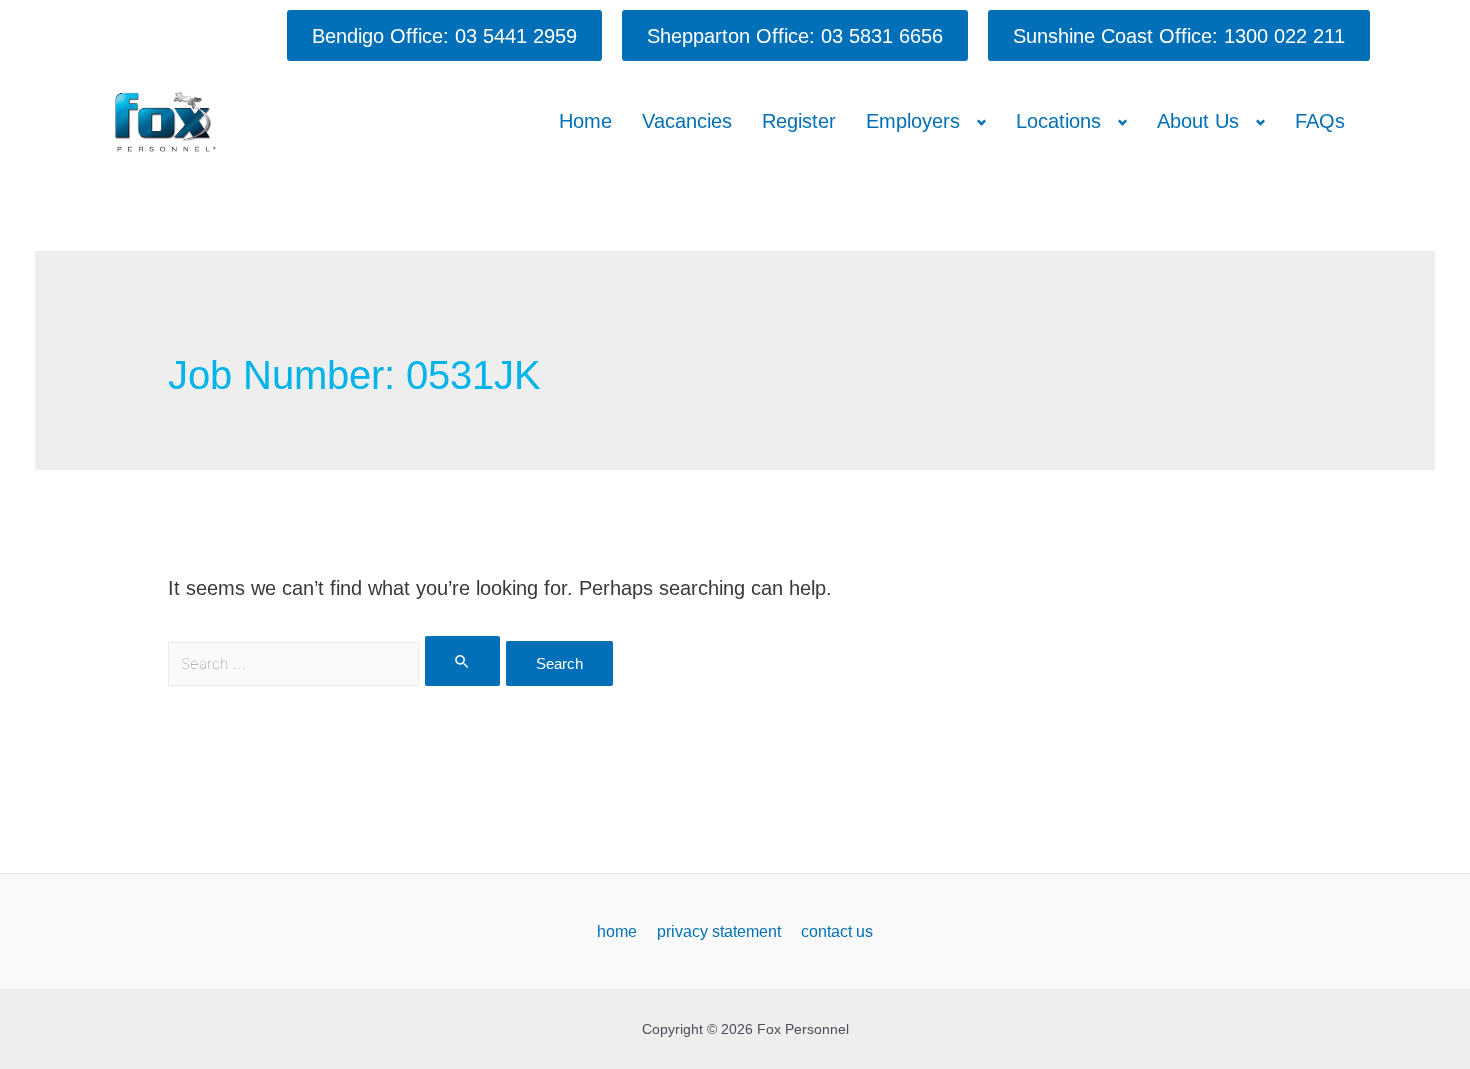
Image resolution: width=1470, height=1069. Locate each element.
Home (585, 121)
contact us (837, 931)
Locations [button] (1058, 121)
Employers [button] (913, 121)
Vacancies (687, 121)
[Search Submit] (463, 661)
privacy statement (719, 931)
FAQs (1320, 121)
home (617, 931)
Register (799, 121)
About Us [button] (1198, 121)
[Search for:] (337, 662)
